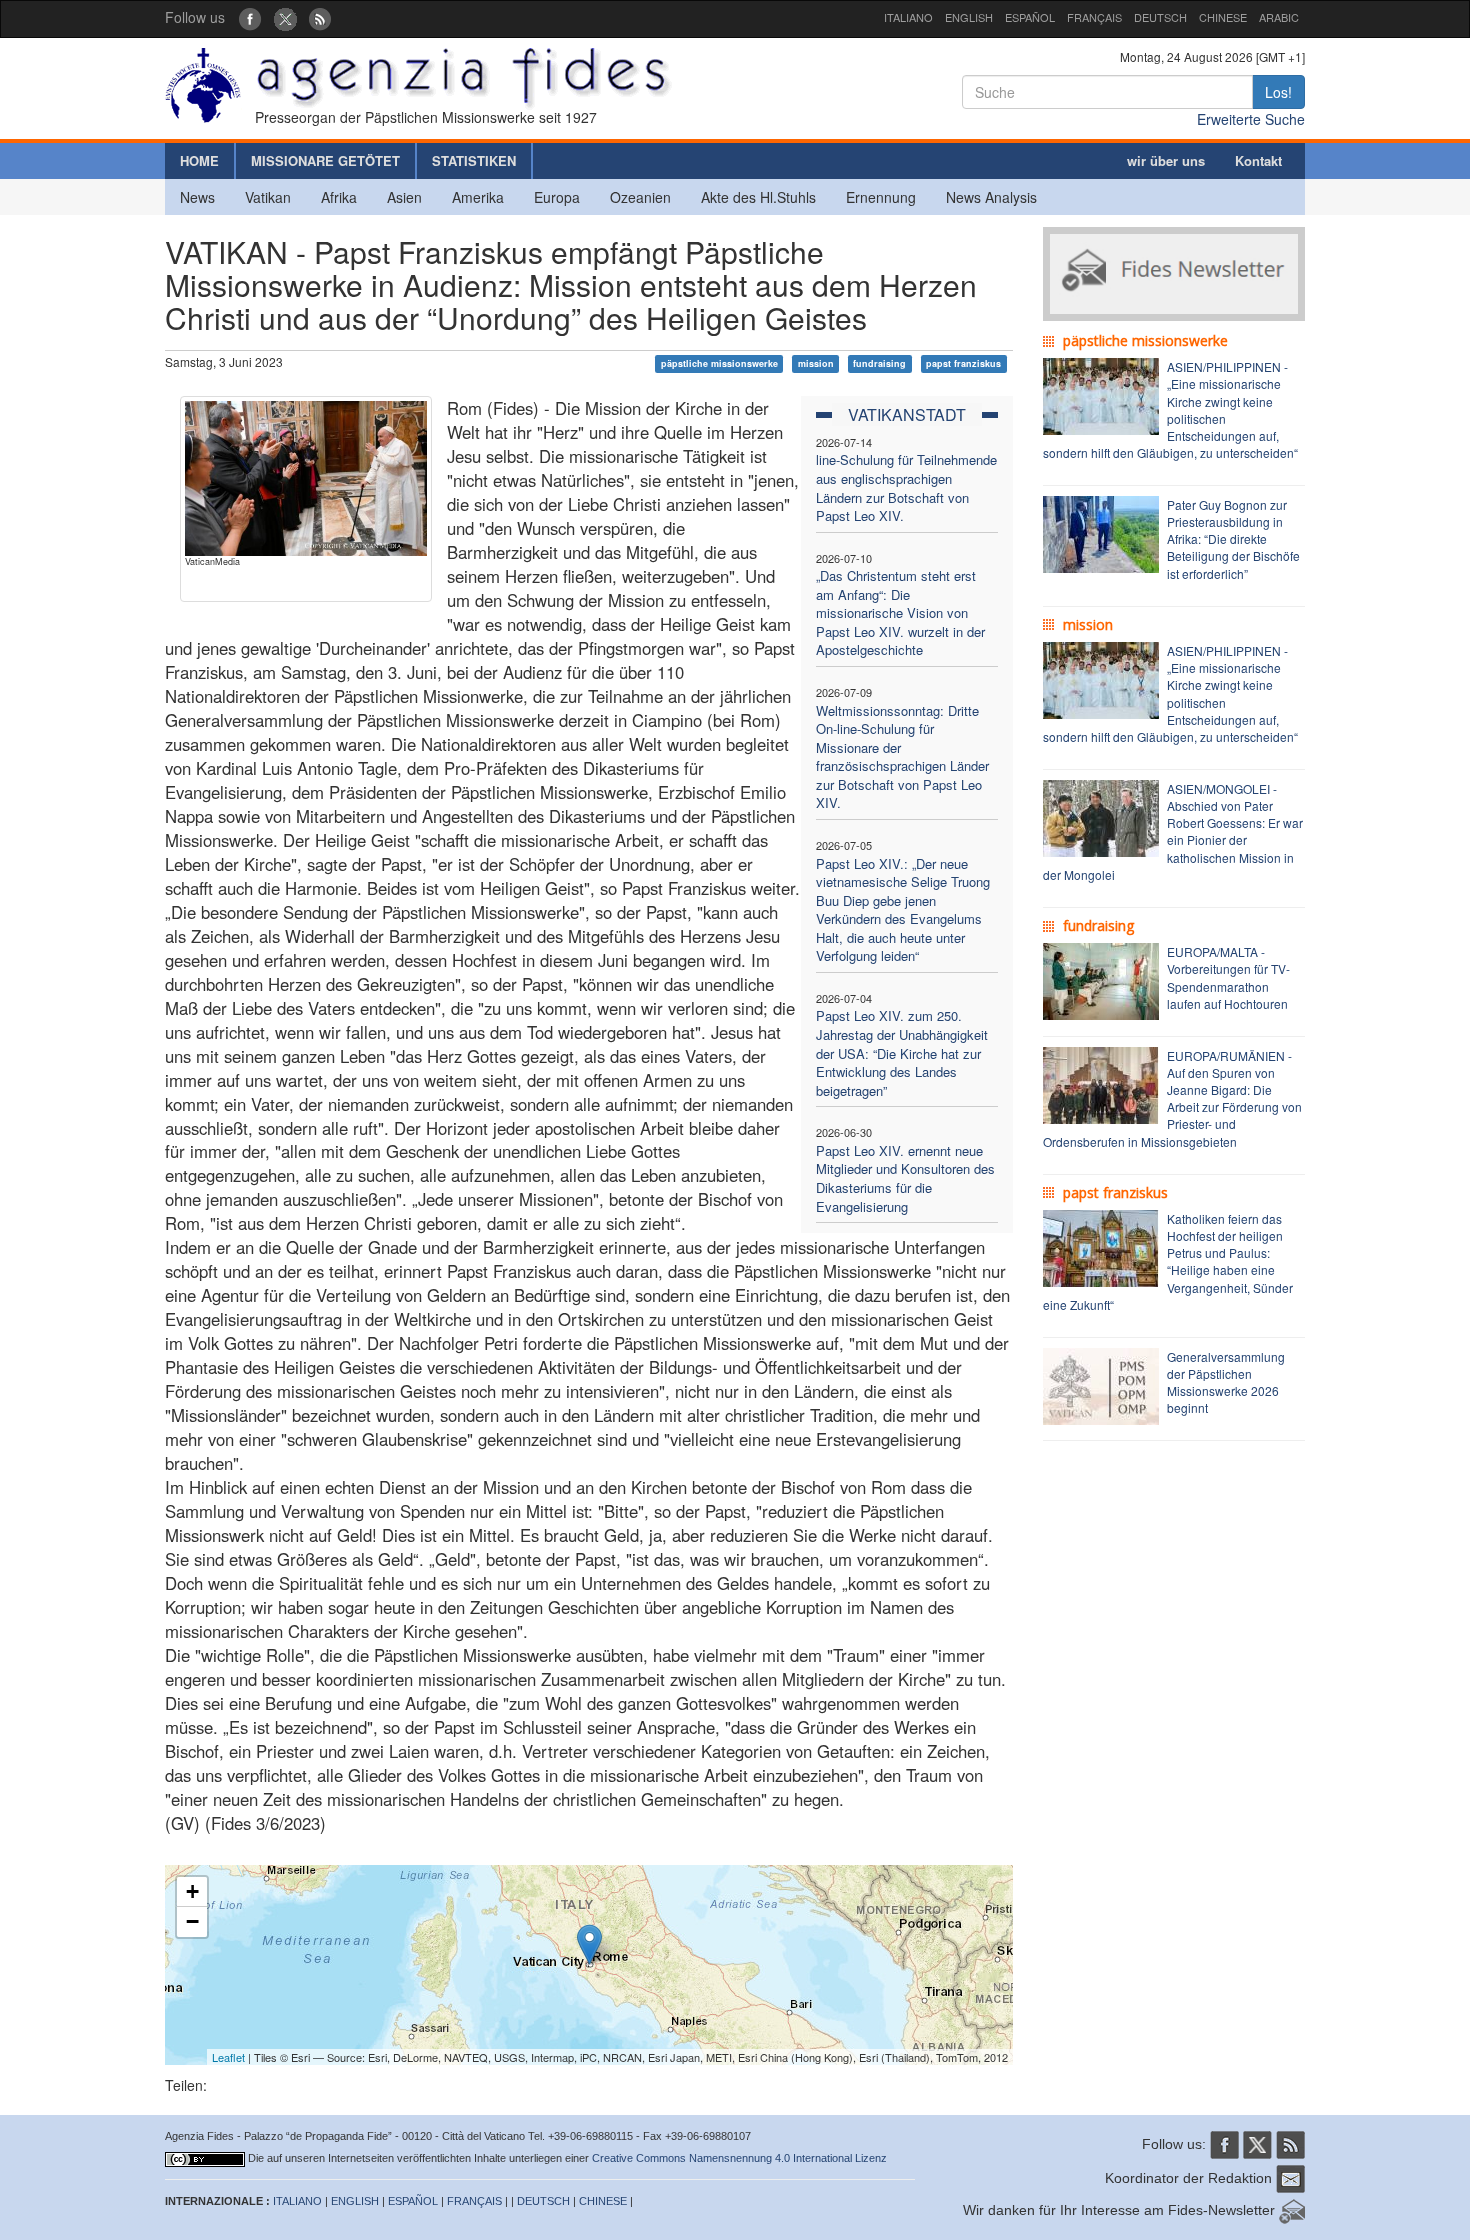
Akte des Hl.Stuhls (758, 197)
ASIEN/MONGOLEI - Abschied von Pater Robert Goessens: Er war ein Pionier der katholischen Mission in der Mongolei (1173, 831)
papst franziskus (963, 363)
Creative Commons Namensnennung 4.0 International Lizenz (739, 2158)
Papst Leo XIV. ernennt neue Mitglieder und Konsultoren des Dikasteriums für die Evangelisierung (905, 1178)
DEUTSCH (1160, 17)
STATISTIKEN (474, 160)
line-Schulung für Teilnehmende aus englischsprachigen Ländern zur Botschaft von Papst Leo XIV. (906, 487)
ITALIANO (908, 17)
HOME (199, 160)
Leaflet (228, 2057)
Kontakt (1258, 160)
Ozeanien (640, 197)
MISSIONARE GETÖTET (325, 160)
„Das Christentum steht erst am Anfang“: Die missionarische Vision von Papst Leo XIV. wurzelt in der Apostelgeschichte (900, 612)
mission (816, 363)
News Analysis (991, 197)
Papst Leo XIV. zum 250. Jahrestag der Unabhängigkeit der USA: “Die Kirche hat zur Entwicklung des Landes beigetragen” (902, 1052)
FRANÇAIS (1094, 17)
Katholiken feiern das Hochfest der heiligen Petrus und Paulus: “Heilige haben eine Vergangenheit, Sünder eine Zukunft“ (1168, 1261)
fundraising (879, 363)
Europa (557, 197)
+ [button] (192, 1891)
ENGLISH (969, 17)
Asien (404, 197)
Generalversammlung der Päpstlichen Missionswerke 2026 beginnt (1226, 1382)
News (197, 197)
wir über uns (1166, 160)
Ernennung (881, 197)
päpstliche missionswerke (719, 363)
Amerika (478, 197)
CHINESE (1223, 17)
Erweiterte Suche (1251, 119)
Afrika (339, 197)
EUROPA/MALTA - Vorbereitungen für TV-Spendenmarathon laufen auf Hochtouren (1228, 977)
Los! (1278, 92)
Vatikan (268, 197)
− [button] (192, 1921)
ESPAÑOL (1030, 17)
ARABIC (1279, 17)
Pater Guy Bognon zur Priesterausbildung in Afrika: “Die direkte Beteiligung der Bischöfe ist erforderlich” (1233, 539)
